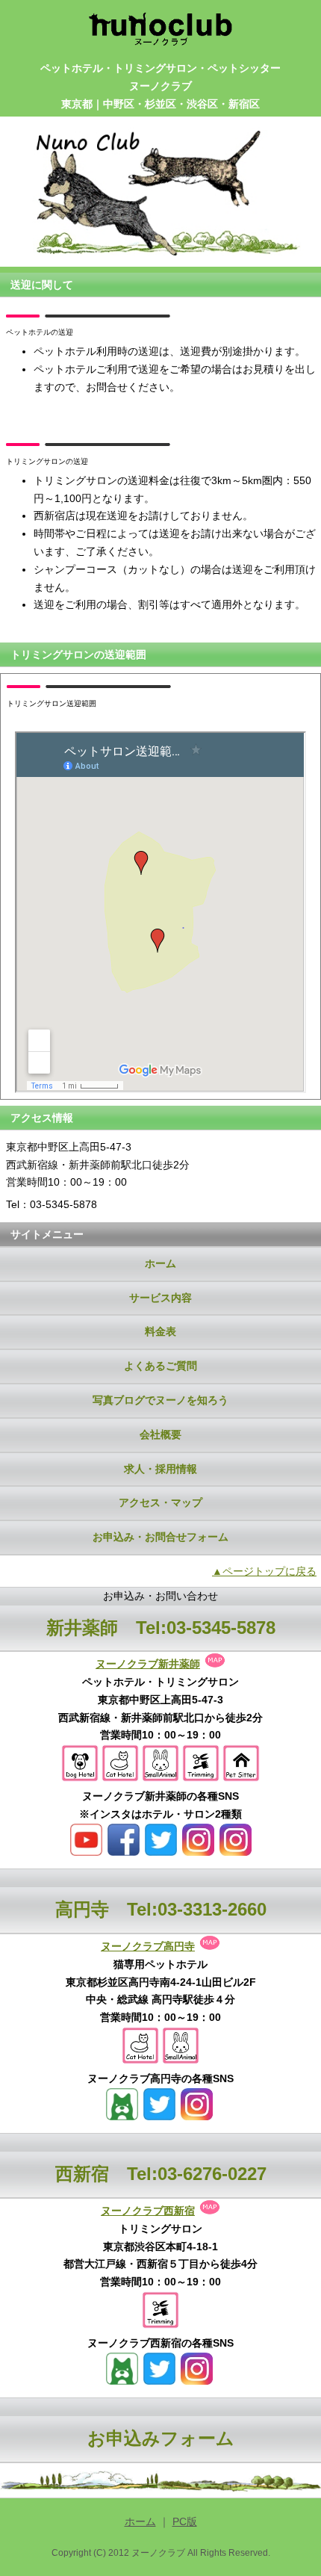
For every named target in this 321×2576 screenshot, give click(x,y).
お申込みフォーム (161, 2438)
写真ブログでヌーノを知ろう (160, 1400)
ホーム (160, 1263)
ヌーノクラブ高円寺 (148, 1946)
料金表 (160, 1331)
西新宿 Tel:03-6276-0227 (161, 2174)
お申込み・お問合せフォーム (160, 1537)
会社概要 (160, 1434)
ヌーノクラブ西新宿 (148, 2211)
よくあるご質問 (160, 1366)
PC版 (185, 2521)
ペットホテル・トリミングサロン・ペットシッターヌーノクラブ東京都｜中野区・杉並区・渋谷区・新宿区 (160, 86)
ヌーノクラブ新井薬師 (148, 1664)
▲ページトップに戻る (264, 1571)
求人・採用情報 (160, 1469)
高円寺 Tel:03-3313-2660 (161, 1909)
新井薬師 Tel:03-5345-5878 (161, 1628)
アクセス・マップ (160, 1502)
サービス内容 (160, 1298)
